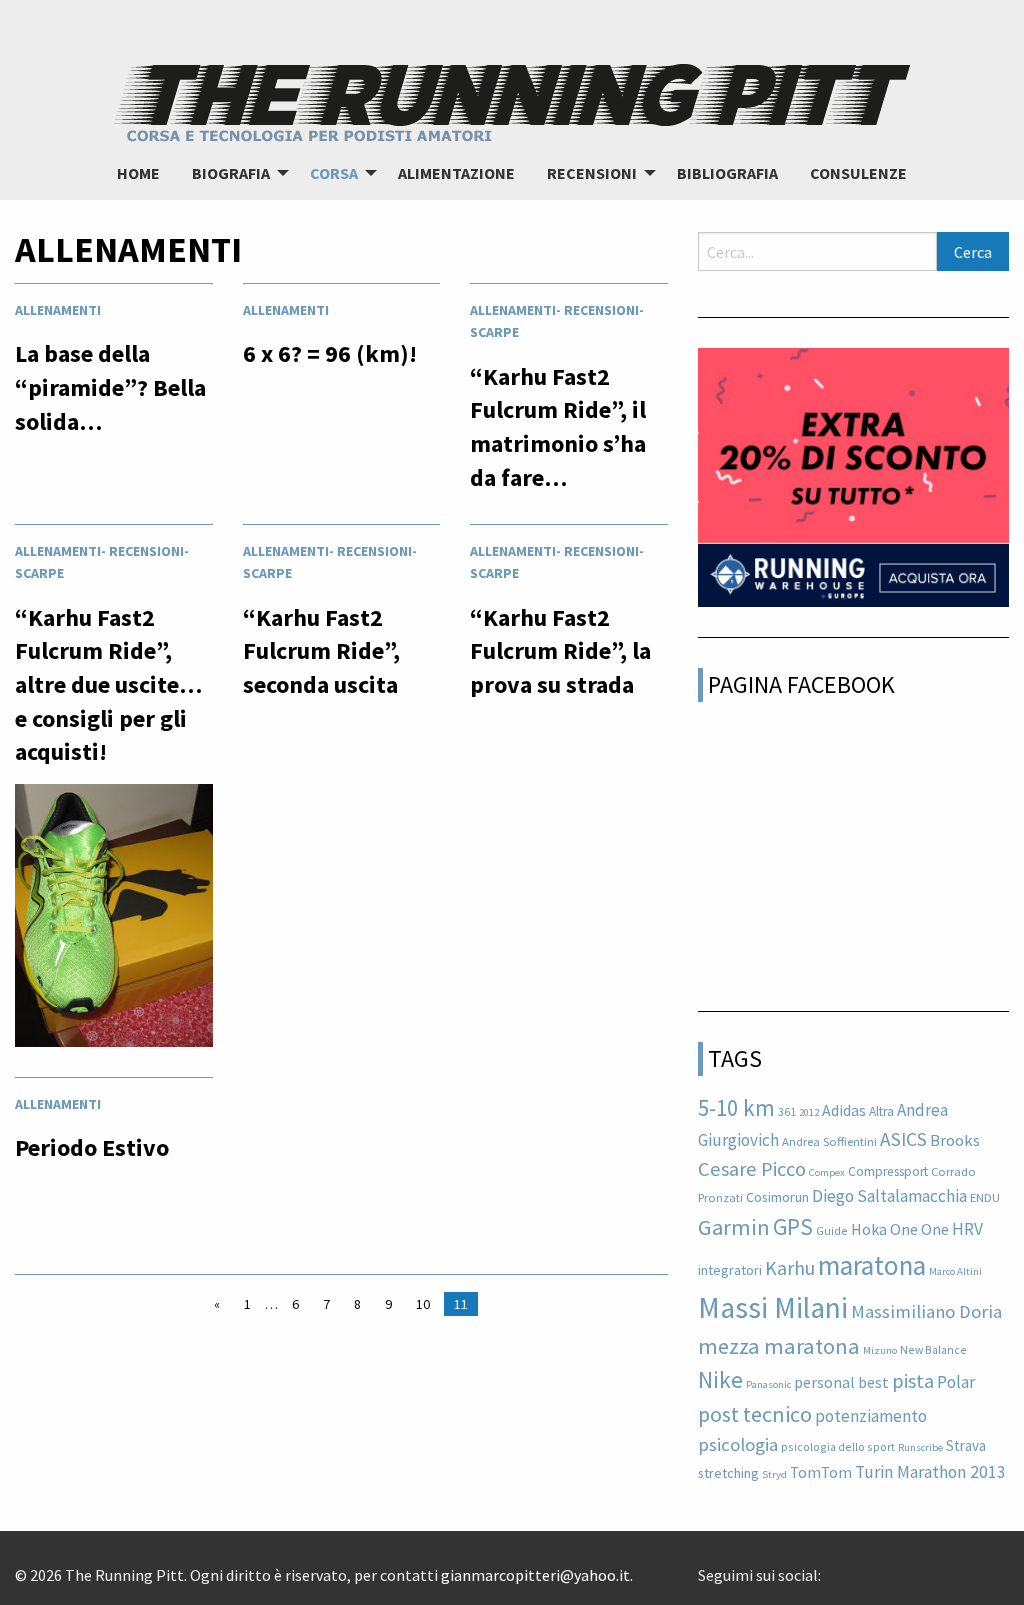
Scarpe (494, 332)
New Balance (933, 1349)
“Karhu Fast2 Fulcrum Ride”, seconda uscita (321, 651)
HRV (967, 1229)
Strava (966, 1445)
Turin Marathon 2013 (930, 1472)
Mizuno (880, 1350)
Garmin (734, 1227)
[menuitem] (138, 173)
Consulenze (858, 173)
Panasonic (768, 1384)
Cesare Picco (752, 1169)
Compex (827, 1172)
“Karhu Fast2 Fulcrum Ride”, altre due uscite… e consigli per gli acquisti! (108, 684)
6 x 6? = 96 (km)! (330, 353)
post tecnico (755, 1414)
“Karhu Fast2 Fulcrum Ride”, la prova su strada (560, 651)
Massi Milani (773, 1307)
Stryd (774, 1474)
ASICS (903, 1139)
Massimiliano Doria (926, 1311)
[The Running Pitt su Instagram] (861, 1568)
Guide (832, 1230)
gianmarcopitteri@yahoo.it (535, 1575)
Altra (881, 1111)
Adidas (844, 1110)
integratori (730, 1270)
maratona (872, 1265)
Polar (956, 1382)
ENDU (985, 1197)
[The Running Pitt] (512, 100)
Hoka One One (900, 1229)
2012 (809, 1112)
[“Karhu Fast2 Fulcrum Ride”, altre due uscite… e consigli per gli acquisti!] (114, 921)
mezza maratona (779, 1346)
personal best (841, 1382)
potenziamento (871, 1416)
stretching (728, 1473)
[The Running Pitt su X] (845, 1568)
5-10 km (736, 1107)
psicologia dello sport (838, 1446)
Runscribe (920, 1447)
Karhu (790, 1268)
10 (423, 1304)
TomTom (821, 1472)
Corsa (334, 173)
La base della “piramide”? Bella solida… (110, 387)
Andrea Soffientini (829, 1141)
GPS (793, 1226)
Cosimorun (777, 1197)
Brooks (955, 1140)
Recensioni (592, 173)
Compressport (888, 1171)
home (138, 173)
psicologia (738, 1444)
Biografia (231, 173)
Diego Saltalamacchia (889, 1196)
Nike (720, 1379)
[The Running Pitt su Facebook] (829, 1568)
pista (913, 1381)
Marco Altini (955, 1271)
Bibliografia (727, 173)
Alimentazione (456, 173)
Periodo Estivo (92, 1147)
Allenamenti (58, 310)
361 (787, 1111)
